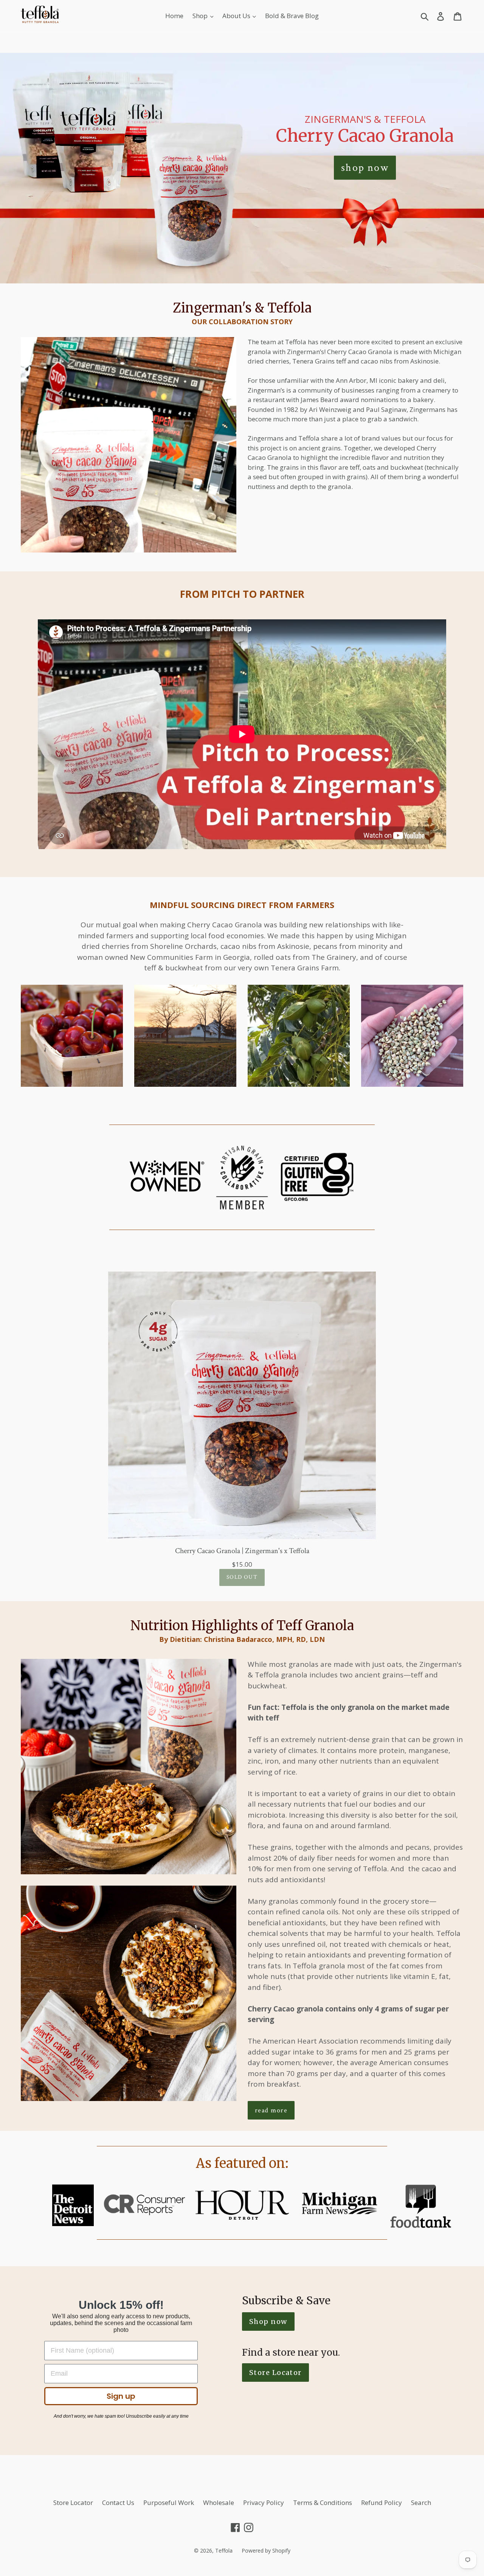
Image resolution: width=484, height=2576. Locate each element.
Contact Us (118, 2503)
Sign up (121, 2396)
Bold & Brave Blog (292, 16)
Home (174, 16)
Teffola (224, 2550)
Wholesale (219, 2503)
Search (421, 2503)
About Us (237, 16)
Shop (201, 16)
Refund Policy (382, 2503)
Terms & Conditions (323, 2503)
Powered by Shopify (266, 2550)
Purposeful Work (169, 2503)
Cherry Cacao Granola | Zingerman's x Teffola (242, 1551)
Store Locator (73, 2503)
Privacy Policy (264, 2503)
